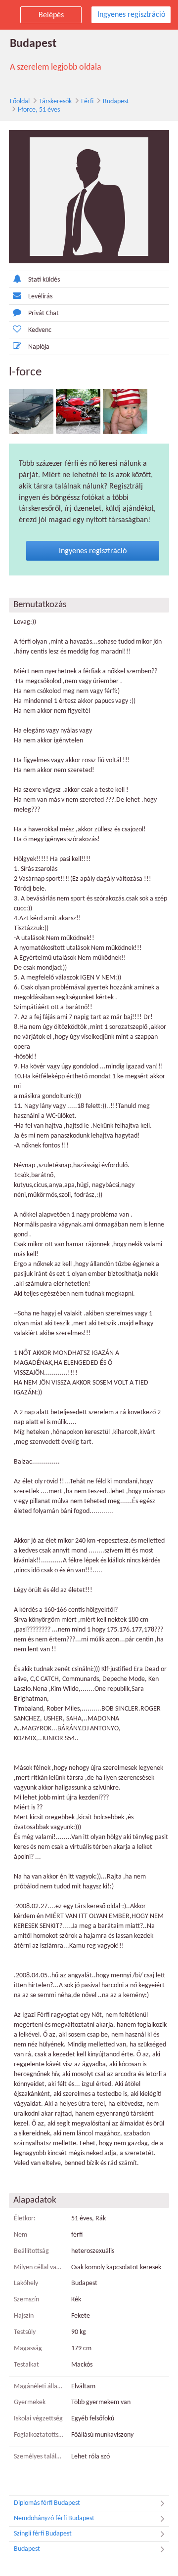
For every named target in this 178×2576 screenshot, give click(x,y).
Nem (21, 2235)
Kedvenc (40, 330)
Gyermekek (30, 2402)
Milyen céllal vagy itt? (39, 2268)
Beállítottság (31, 2251)
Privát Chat (44, 313)
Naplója (39, 347)
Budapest (116, 102)
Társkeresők (55, 102)
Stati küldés (44, 280)
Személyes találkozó (39, 2457)
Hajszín (24, 2316)
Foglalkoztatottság (39, 2435)
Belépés (51, 15)
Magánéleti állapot (39, 2387)
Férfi (87, 102)
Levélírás (40, 297)
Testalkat (26, 2365)
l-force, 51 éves (39, 110)
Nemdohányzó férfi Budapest (54, 2518)
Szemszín (26, 2300)
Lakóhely (26, 2283)
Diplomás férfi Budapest (47, 2503)
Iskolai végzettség (38, 2419)
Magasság (28, 2349)
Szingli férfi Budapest (43, 2534)
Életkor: (25, 2219)
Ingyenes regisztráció (131, 15)
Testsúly (25, 2332)
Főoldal (20, 102)
